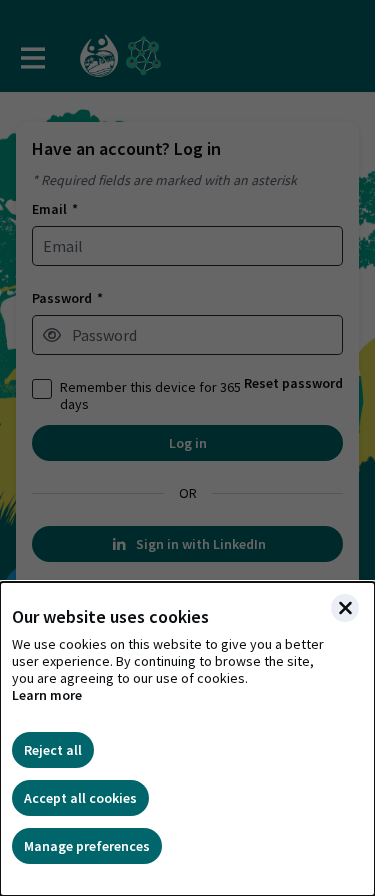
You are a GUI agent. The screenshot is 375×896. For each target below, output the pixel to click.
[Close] (345, 608)
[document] (187, 739)
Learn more (47, 695)
